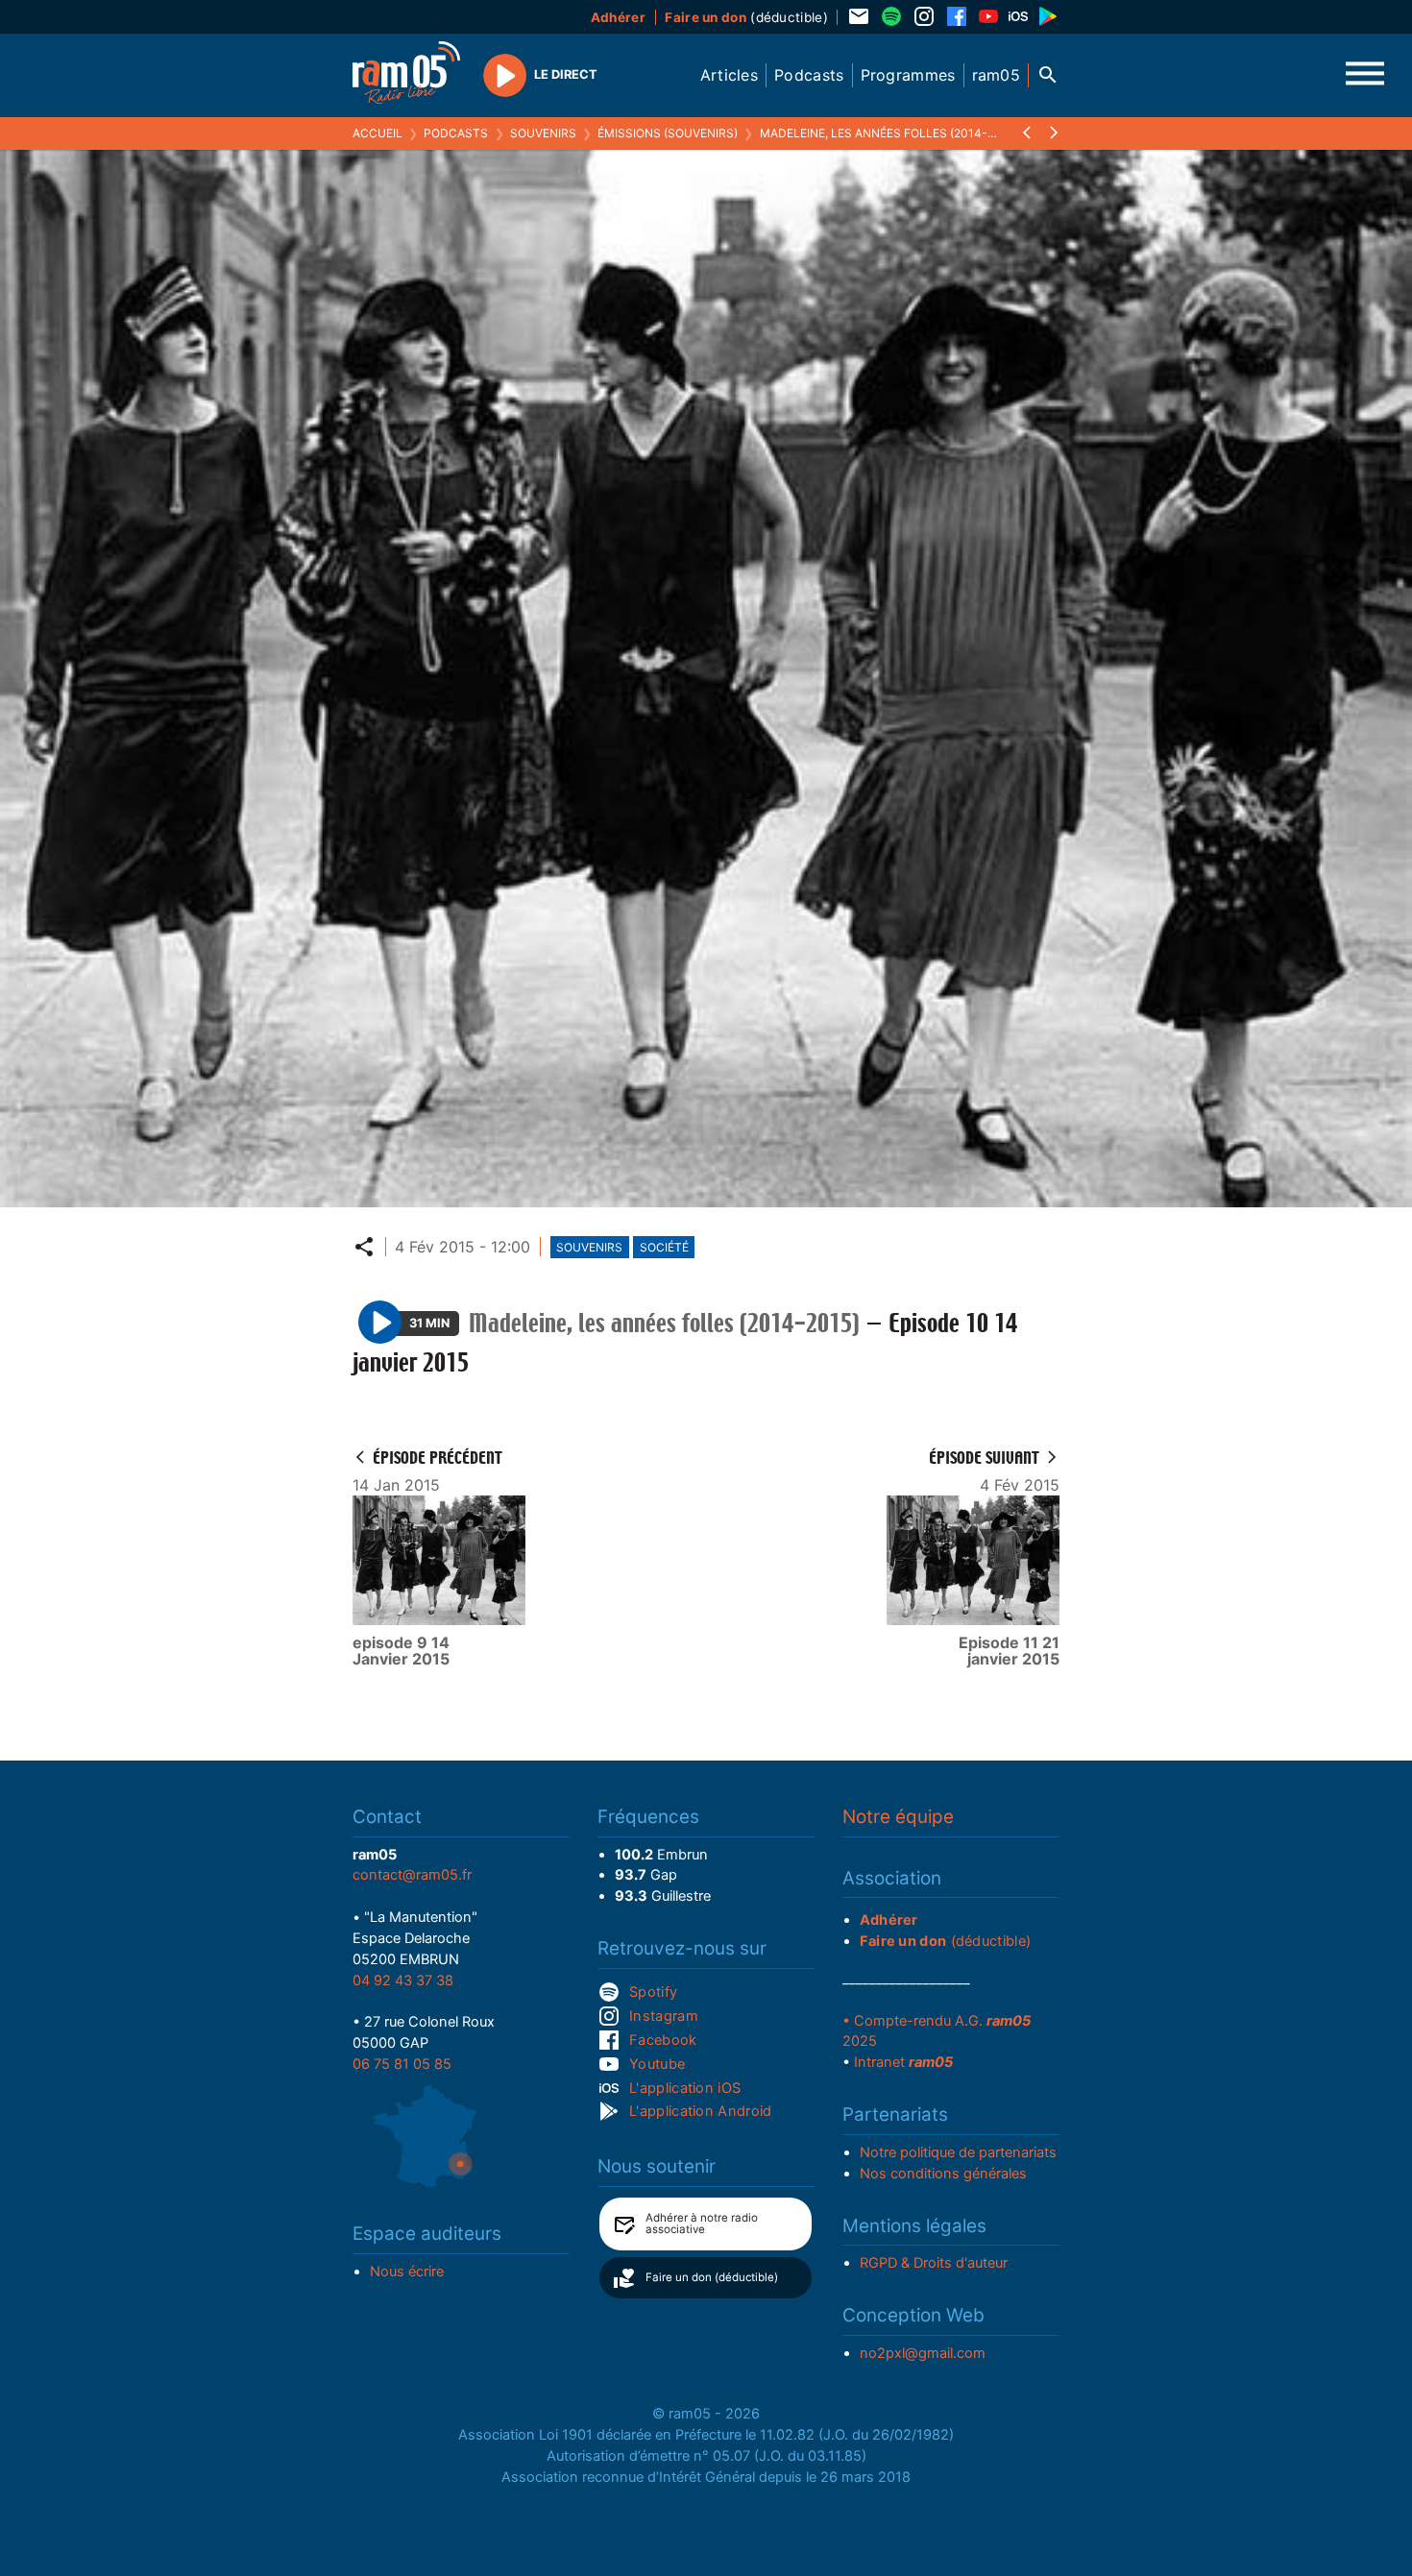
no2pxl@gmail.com (923, 2353)
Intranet (903, 2062)
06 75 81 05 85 (402, 2064)
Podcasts (456, 133)
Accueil (377, 133)
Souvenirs (543, 133)
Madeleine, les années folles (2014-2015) (889, 133)
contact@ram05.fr (412, 1875)
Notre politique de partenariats (958, 2152)
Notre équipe (898, 1817)
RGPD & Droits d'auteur (934, 2263)
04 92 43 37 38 (403, 1981)
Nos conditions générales (943, 2174)
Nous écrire (407, 2272)
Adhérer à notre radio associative (702, 2224)
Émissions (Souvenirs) (668, 133)
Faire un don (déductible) (712, 2277)
